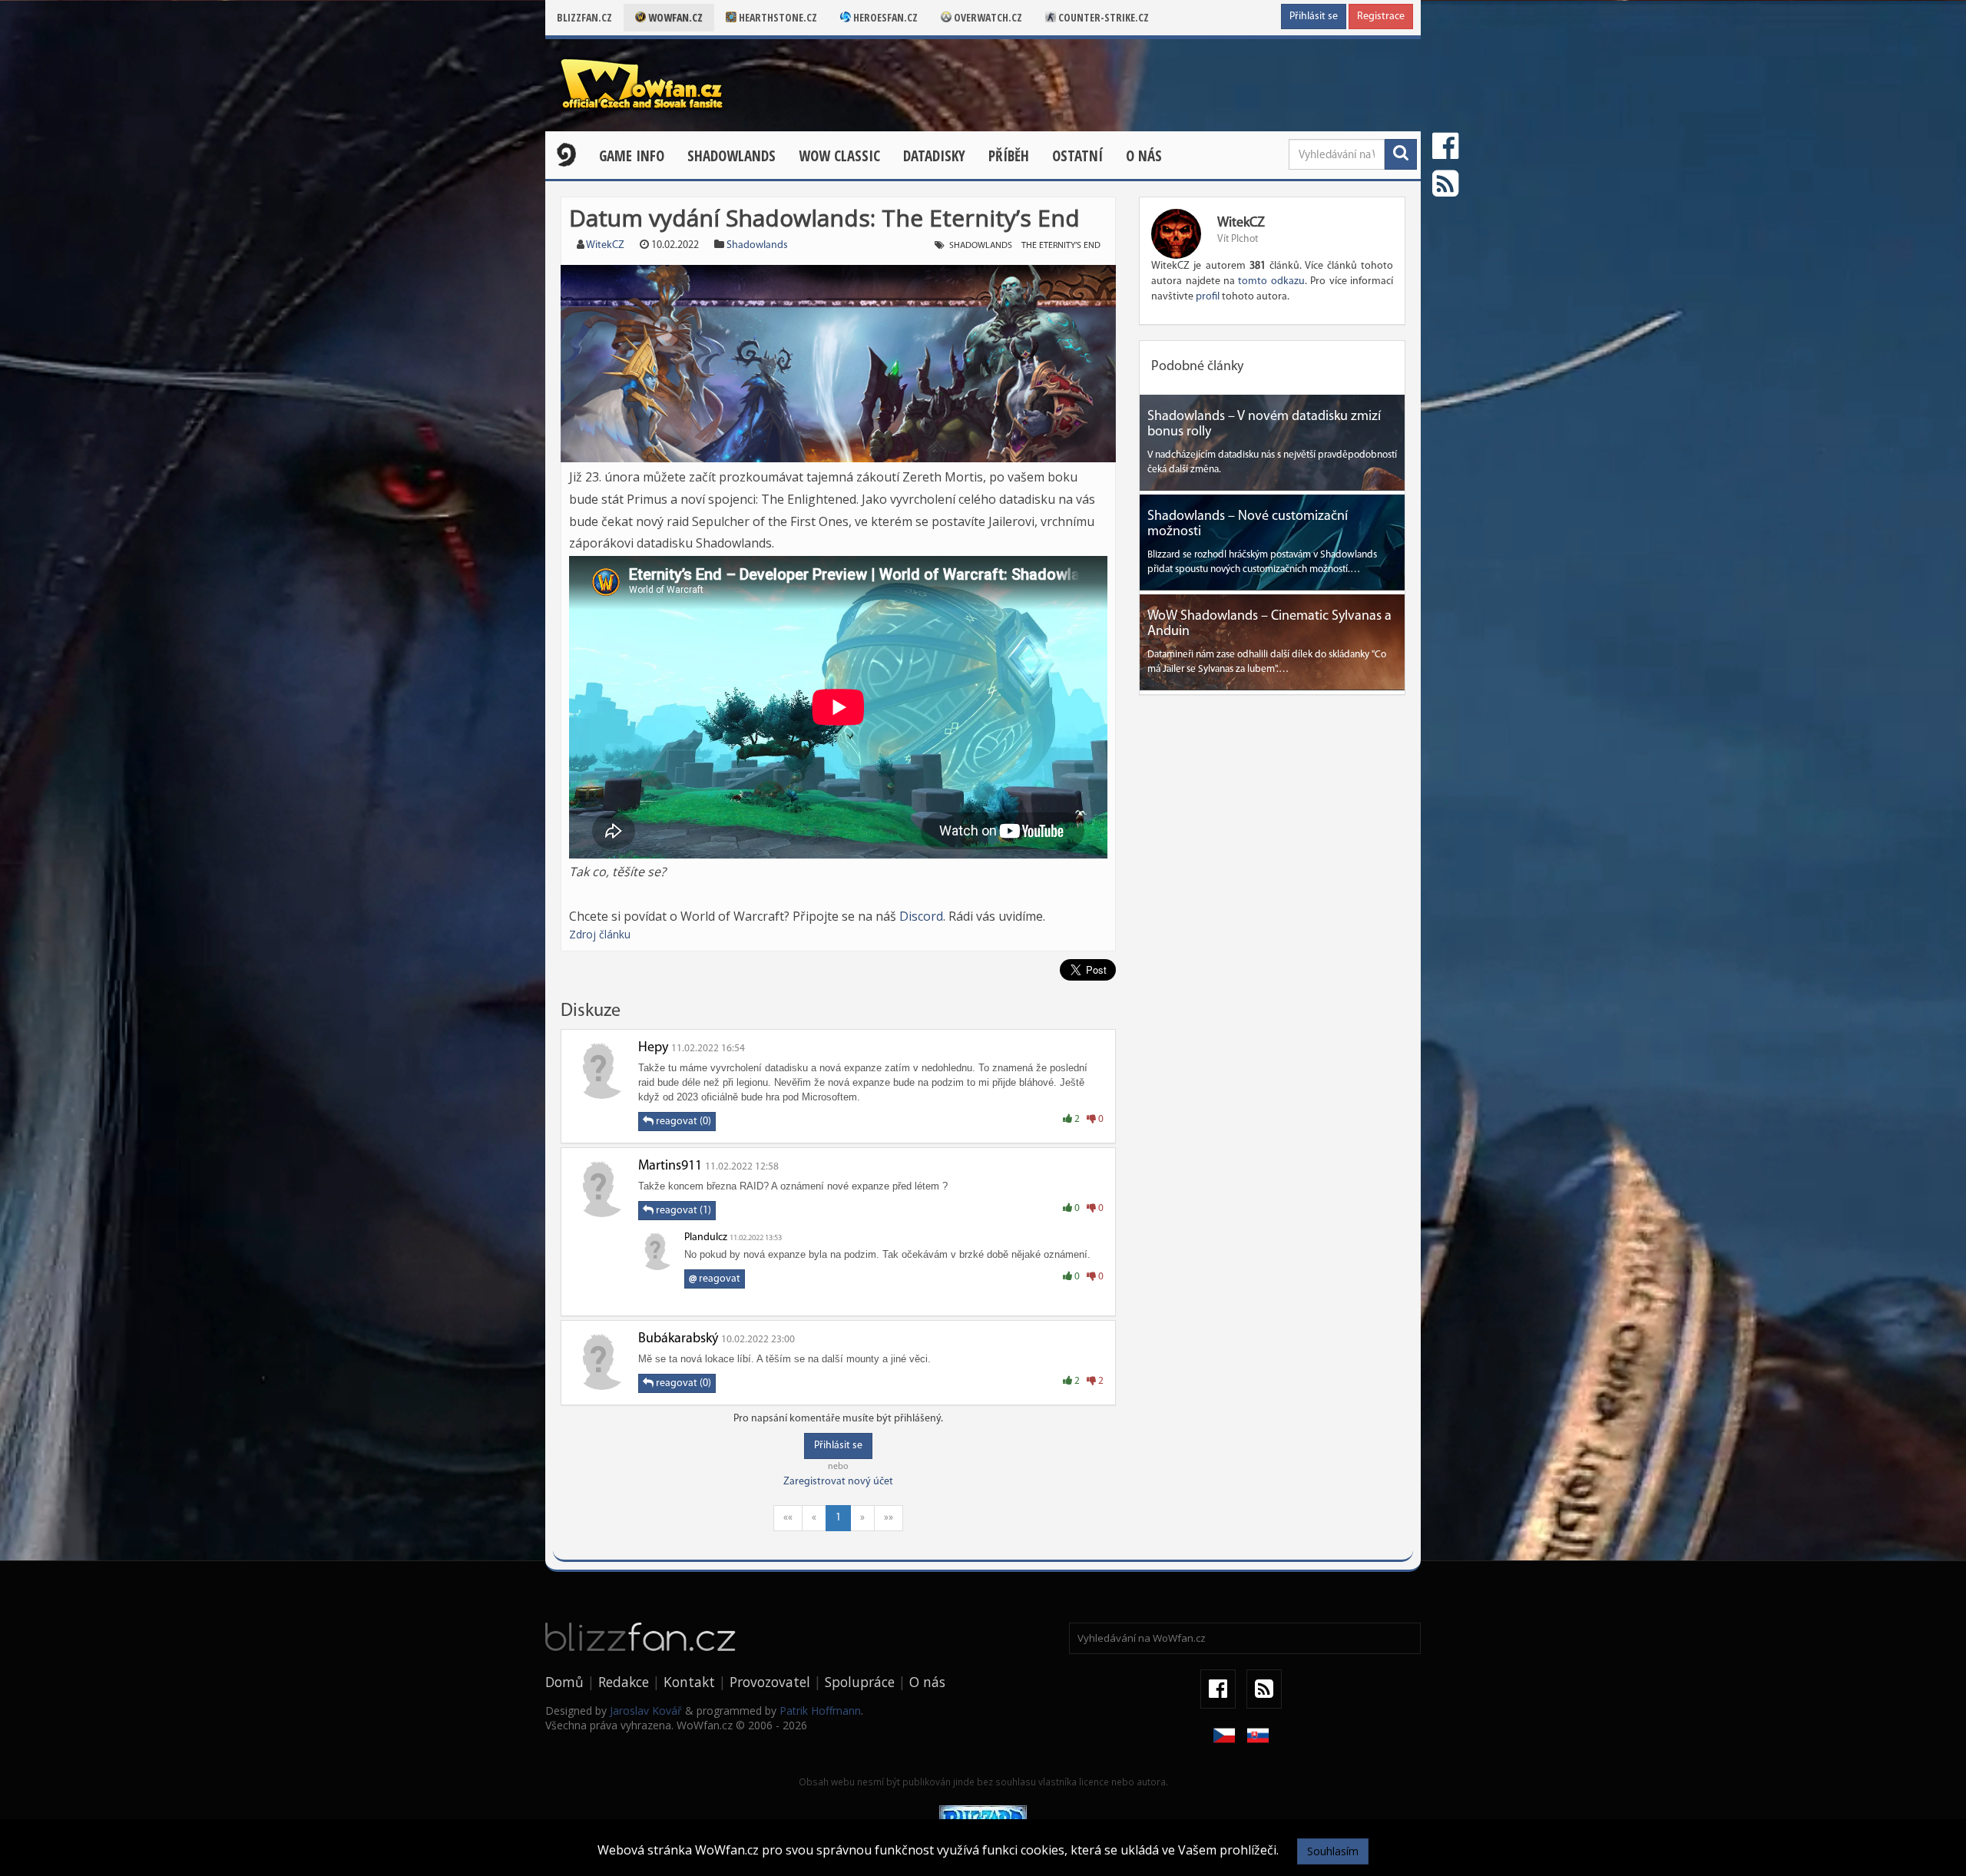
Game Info (632, 156)
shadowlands (981, 246)
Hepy (653, 1048)
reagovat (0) (682, 1122)
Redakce (624, 1682)
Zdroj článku (600, 934)
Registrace (1381, 17)
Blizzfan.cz (584, 17)
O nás (1144, 156)
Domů (564, 1682)
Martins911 (670, 1166)
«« (788, 1518)
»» (889, 1518)
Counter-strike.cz (1102, 17)
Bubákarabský (678, 1339)
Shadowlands (731, 156)
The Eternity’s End (1061, 246)
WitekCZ (605, 245)
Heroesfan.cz (884, 17)
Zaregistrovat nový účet (838, 1482)
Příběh (1009, 156)
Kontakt (689, 1682)
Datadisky (934, 156)
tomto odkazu (1271, 281)
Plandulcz (706, 1237)
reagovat (715, 1279)
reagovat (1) (682, 1211)
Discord (921, 916)
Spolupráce (860, 1682)
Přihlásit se (1314, 17)
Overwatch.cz (987, 17)
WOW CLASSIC (839, 156)
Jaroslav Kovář (646, 1711)
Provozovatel (770, 1682)
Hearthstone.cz (777, 17)
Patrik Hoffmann (820, 1711)
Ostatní (1077, 156)
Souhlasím (1333, 1851)
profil (1208, 297)
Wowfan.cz (674, 17)
